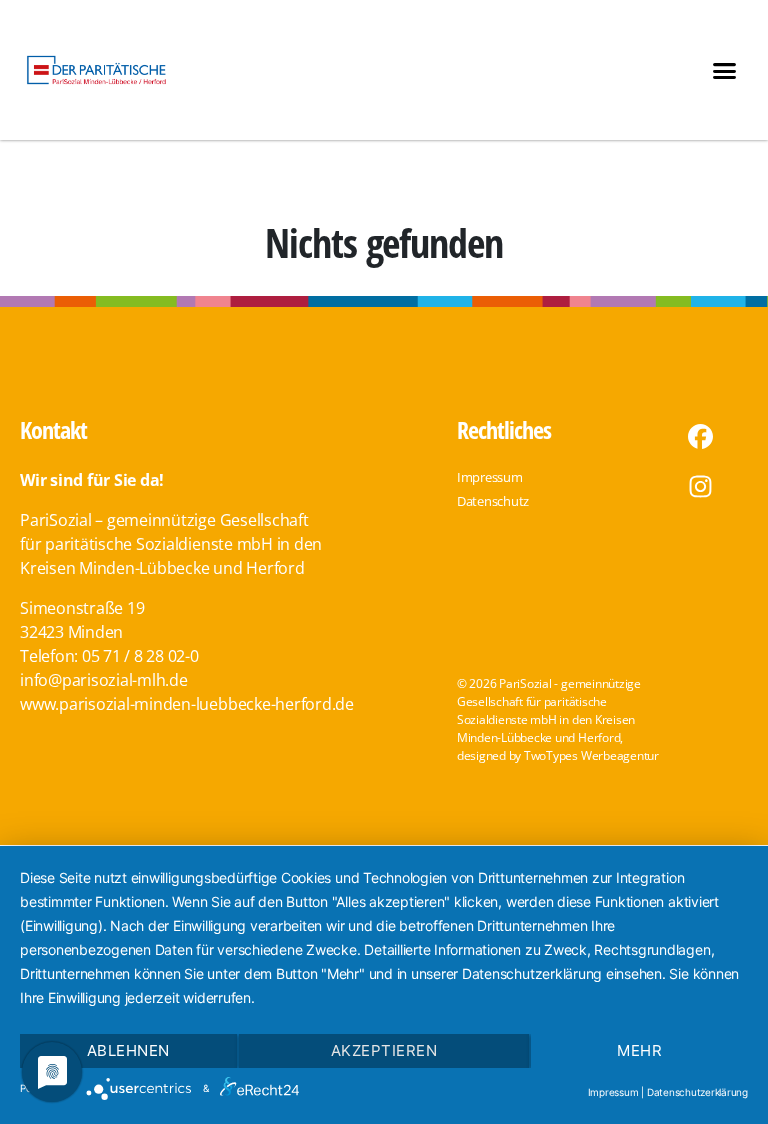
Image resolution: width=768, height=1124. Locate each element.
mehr (639, 1050)
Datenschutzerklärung (697, 1092)
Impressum (613, 1092)
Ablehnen (128, 1050)
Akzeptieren (384, 1050)
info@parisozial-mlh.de (104, 680)
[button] (724, 70)
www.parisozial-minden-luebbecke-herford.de (187, 704)
